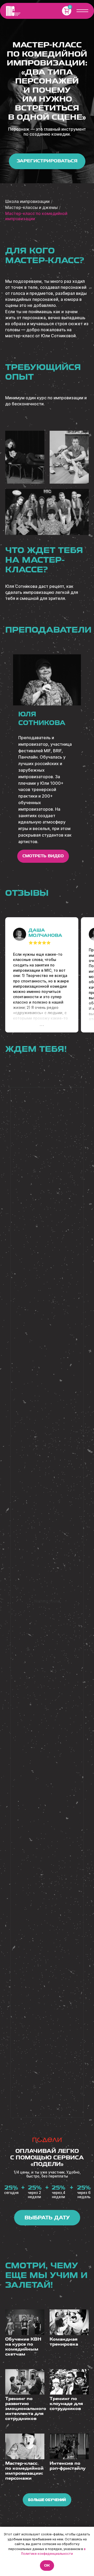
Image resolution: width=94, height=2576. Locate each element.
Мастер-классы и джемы (31, 208)
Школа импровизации (27, 201)
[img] (13, 11)
